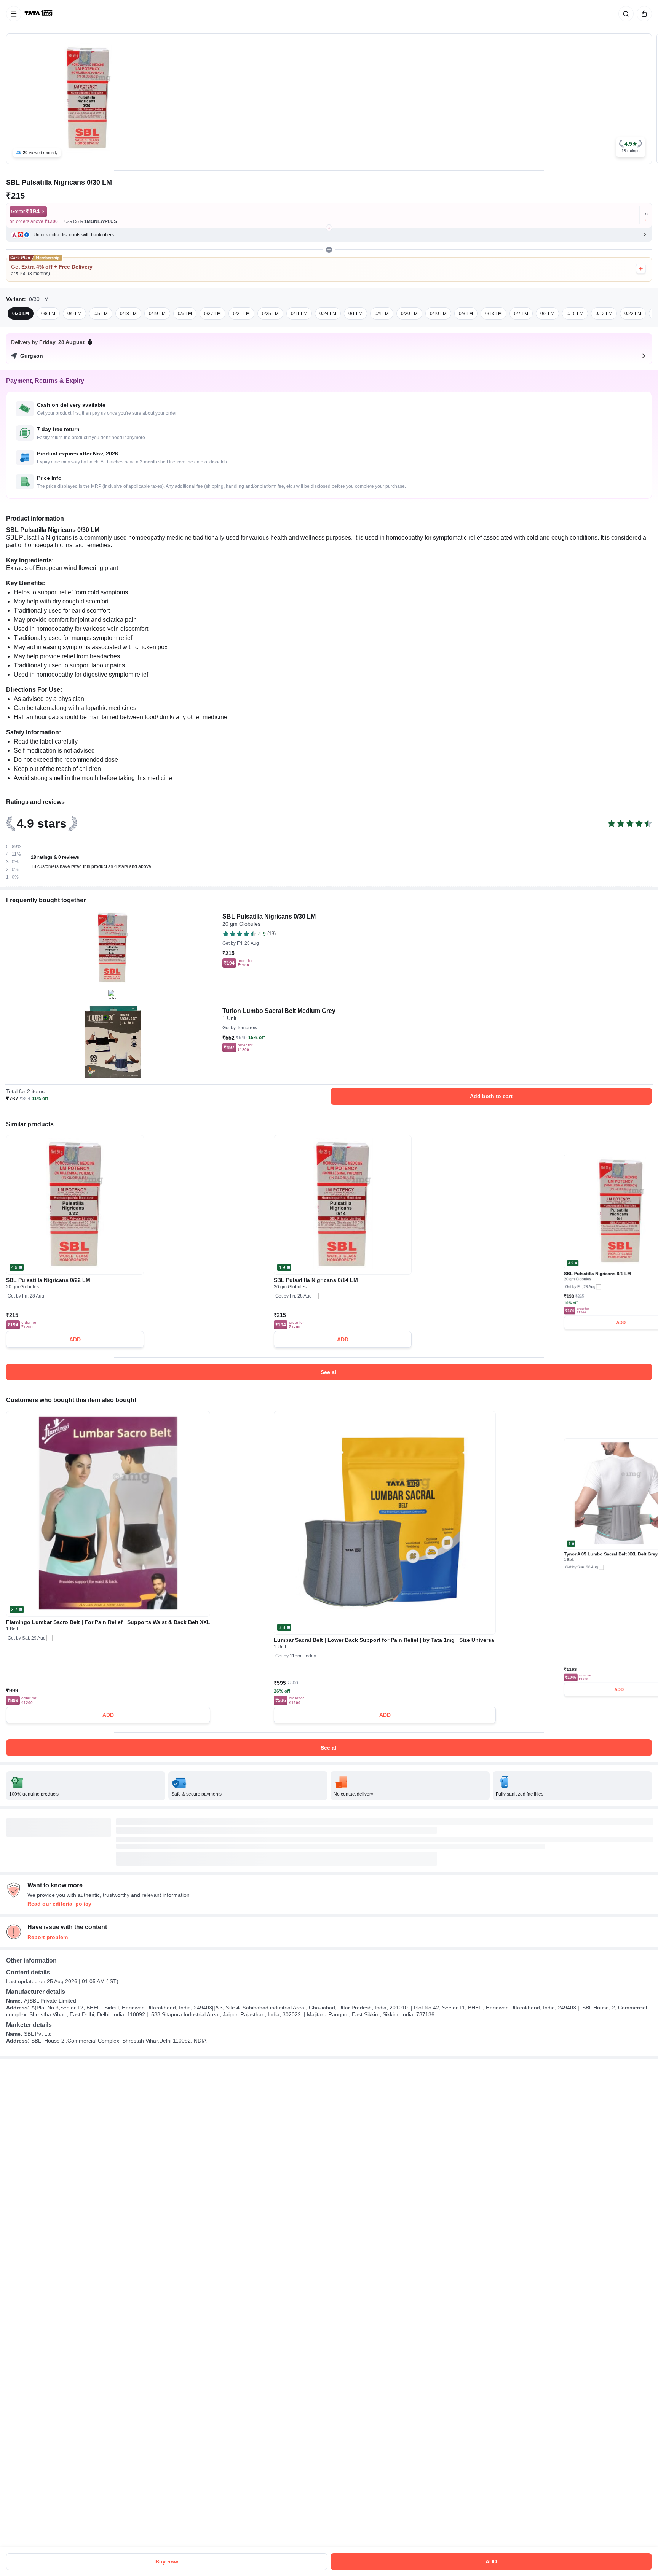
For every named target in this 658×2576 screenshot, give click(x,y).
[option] (21, 314)
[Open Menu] (14, 14)
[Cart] (643, 14)
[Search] (624, 14)
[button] (631, 147)
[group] (329, 99)
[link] (39, 14)
